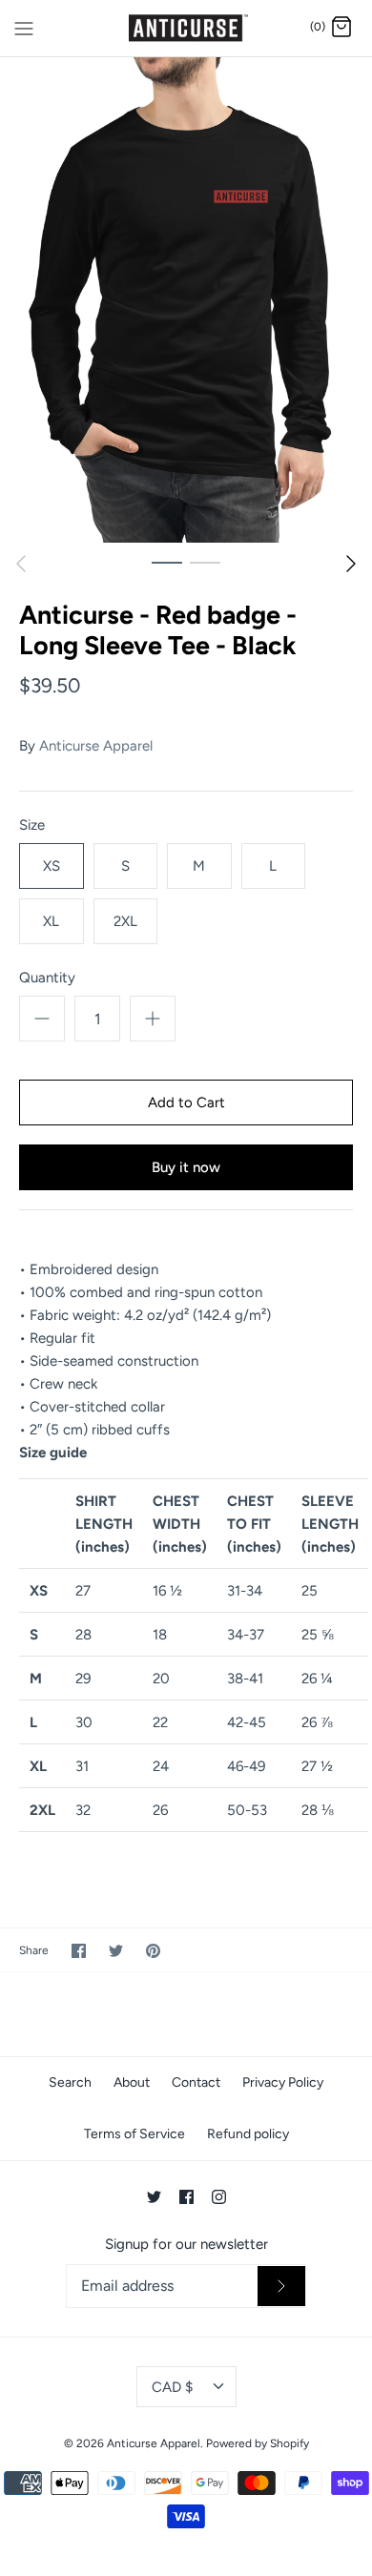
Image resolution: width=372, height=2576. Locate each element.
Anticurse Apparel (96, 746)
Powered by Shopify (258, 2443)
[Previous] (21, 564)
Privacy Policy (283, 2082)
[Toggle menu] (24, 27)
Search (70, 2082)
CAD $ (172, 2387)
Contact (196, 2082)
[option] (186, 300)
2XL (125, 921)
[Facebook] (186, 2197)
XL (51, 921)
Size (32, 825)
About (132, 2082)
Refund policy (248, 2134)
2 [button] (205, 562)
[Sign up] (281, 2286)
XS (52, 866)
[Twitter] (154, 2197)
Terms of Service (134, 2134)
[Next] (351, 564)
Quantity (47, 978)
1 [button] (167, 562)
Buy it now (186, 1167)
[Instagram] (219, 2197)
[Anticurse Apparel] (186, 28)
